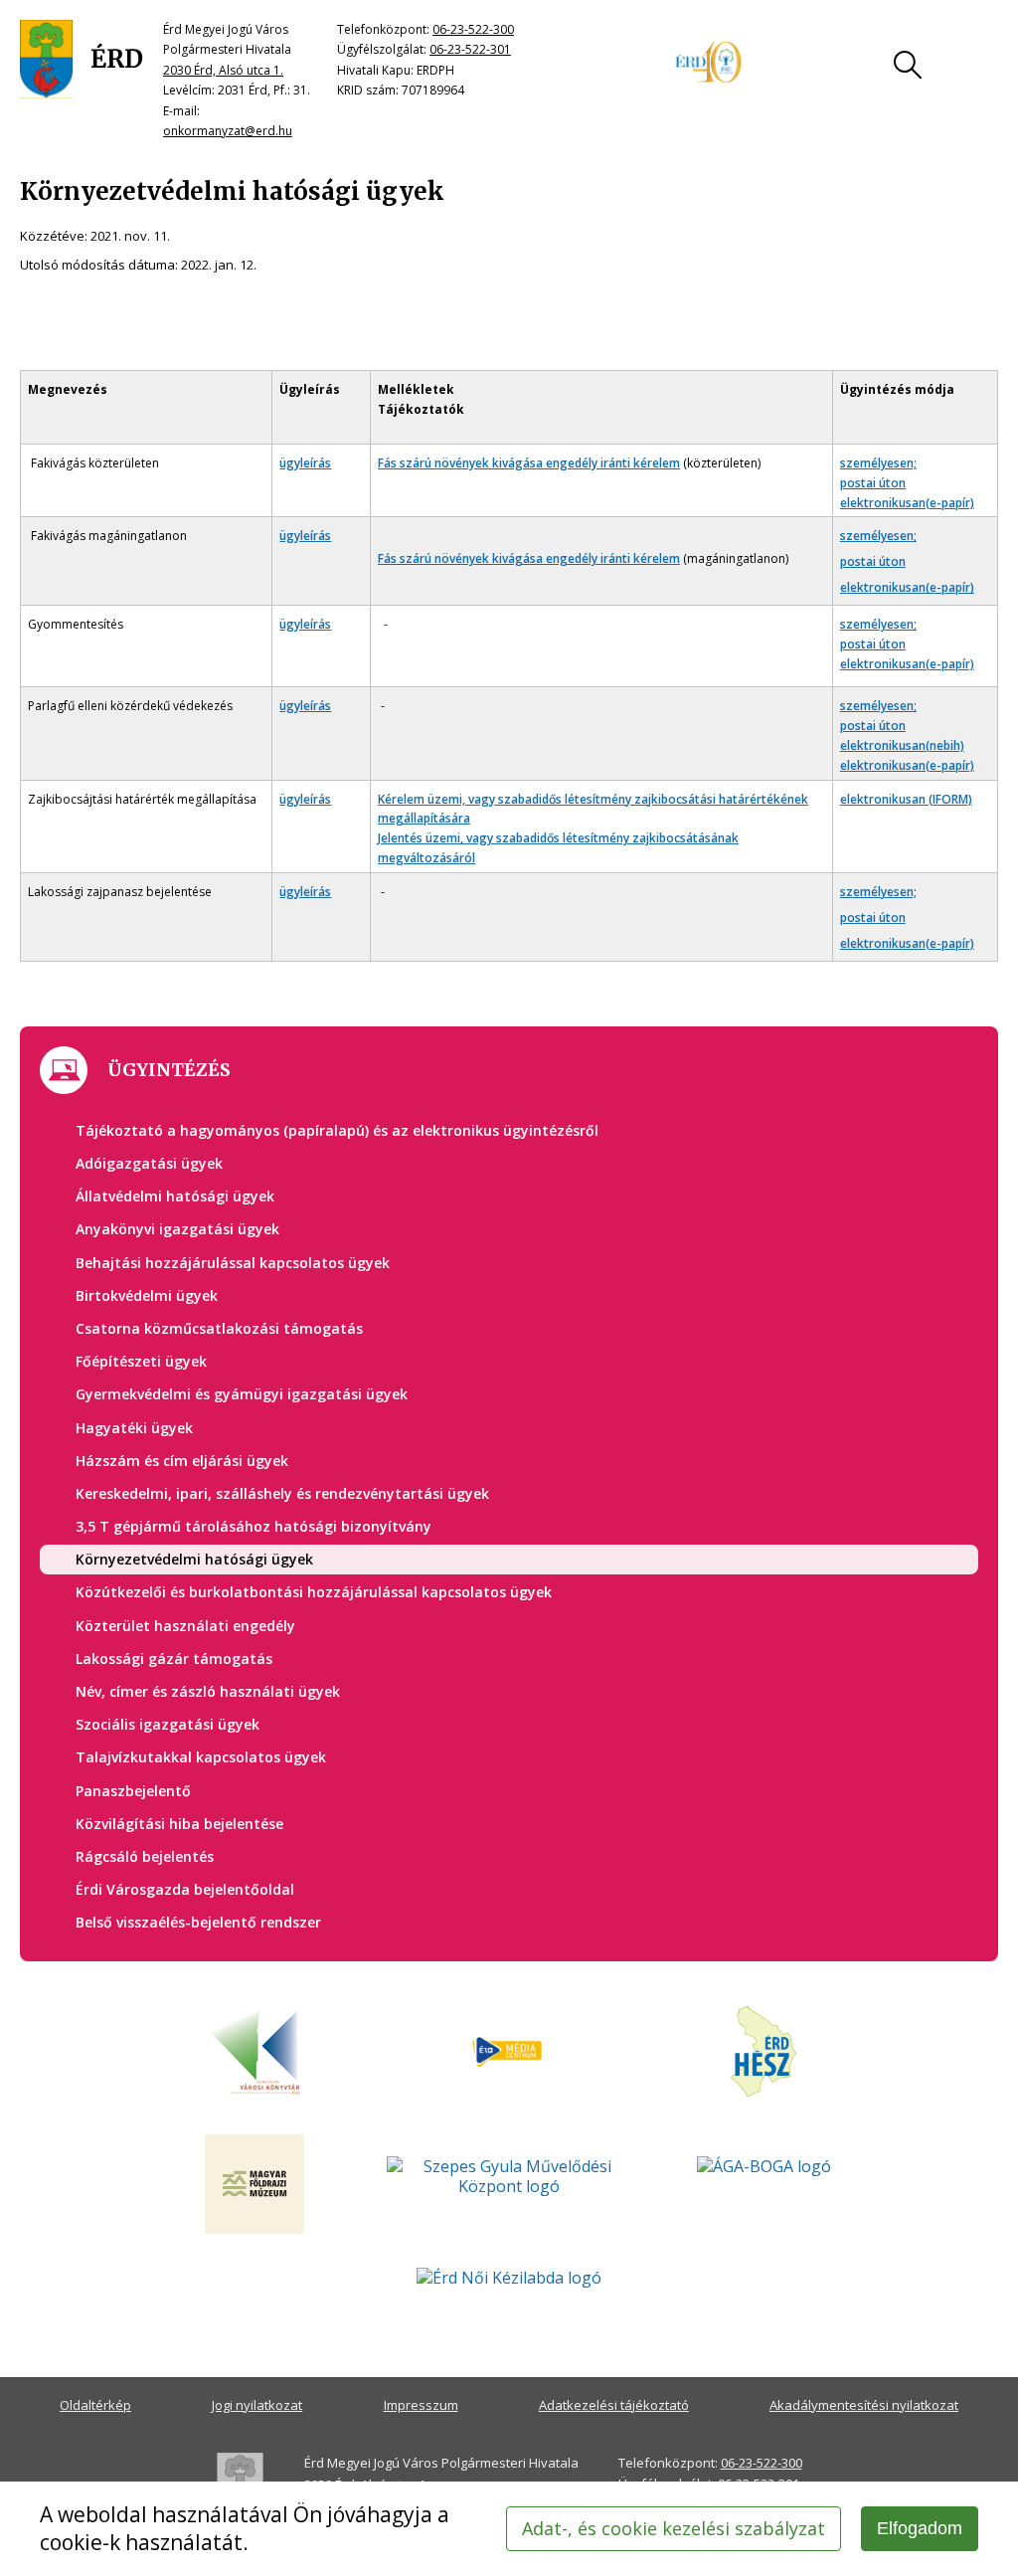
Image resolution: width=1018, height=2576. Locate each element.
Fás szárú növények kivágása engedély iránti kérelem (529, 463)
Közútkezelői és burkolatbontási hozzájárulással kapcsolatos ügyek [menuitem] (314, 1592)
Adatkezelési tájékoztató (614, 2405)
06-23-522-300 (473, 29)
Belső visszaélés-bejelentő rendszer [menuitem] (198, 1922)
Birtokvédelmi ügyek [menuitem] (147, 1295)
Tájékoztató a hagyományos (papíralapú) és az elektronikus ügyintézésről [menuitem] (337, 1130)
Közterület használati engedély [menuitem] (185, 1626)
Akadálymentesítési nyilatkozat (864, 2405)
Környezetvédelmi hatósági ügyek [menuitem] (194, 1559)
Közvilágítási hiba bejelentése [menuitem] (179, 1824)
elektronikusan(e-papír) (907, 503)
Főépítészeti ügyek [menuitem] (141, 1361)
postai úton (873, 483)
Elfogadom (920, 2528)
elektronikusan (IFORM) (906, 799)
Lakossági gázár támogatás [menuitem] (174, 1658)
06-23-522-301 (470, 49)
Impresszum (421, 2405)
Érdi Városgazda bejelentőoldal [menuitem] (185, 1889)
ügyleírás (305, 463)
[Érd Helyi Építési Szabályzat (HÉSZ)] (763, 2053)
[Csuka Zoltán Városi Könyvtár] (254, 2053)
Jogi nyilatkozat (257, 2405)
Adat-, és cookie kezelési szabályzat (674, 2528)
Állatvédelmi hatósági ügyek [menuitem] (175, 1196)
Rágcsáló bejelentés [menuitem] (145, 1856)
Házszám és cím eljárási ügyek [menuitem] (182, 1461)
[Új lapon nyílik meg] (509, 2053)
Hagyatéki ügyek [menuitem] (134, 1428)
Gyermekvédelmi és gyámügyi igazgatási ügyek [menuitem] (242, 1394)
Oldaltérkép (95, 2405)
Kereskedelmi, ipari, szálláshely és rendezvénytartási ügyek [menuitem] (282, 1493)
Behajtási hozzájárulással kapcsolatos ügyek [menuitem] (233, 1263)
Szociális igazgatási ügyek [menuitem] (168, 1724)
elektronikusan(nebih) (902, 745)
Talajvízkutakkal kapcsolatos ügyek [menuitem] (201, 1757)
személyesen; (878, 463)
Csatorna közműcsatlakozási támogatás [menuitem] (219, 1328)
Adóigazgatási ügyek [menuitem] (149, 1163)
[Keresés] (908, 65)
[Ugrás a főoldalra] (82, 60)
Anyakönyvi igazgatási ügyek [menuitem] (177, 1229)
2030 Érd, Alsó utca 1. (223, 70)
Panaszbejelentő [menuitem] (133, 1791)
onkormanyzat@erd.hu (228, 131)
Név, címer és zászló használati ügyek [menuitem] (208, 1691)
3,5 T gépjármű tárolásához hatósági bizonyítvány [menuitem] (254, 1526)
